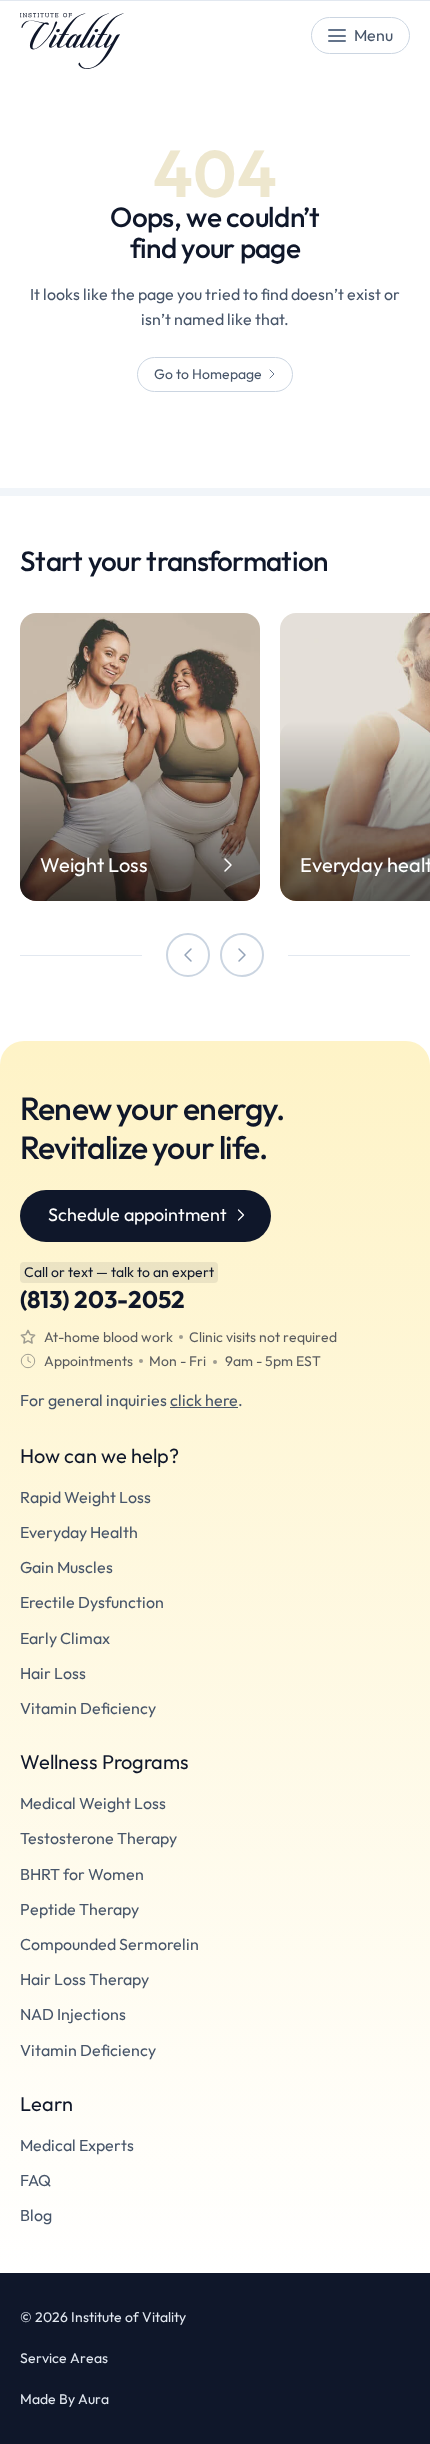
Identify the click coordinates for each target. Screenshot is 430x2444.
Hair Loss (53, 1673)
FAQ (35, 2180)
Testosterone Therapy (98, 1838)
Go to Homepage (208, 374)
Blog (36, 2215)
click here (204, 1400)
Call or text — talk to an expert (119, 1272)
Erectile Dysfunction (92, 1602)
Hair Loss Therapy (84, 1979)
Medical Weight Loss (93, 1803)
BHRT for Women (82, 1874)
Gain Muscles (66, 1567)
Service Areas (64, 2358)
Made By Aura (64, 2399)
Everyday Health (79, 1532)
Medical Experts (77, 2145)
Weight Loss (94, 865)
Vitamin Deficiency (88, 1708)
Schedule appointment (137, 1214)
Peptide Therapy (79, 1909)
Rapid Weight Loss (85, 1497)
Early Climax (65, 1638)
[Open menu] (360, 35)
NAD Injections (73, 2014)
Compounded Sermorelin (109, 1944)
